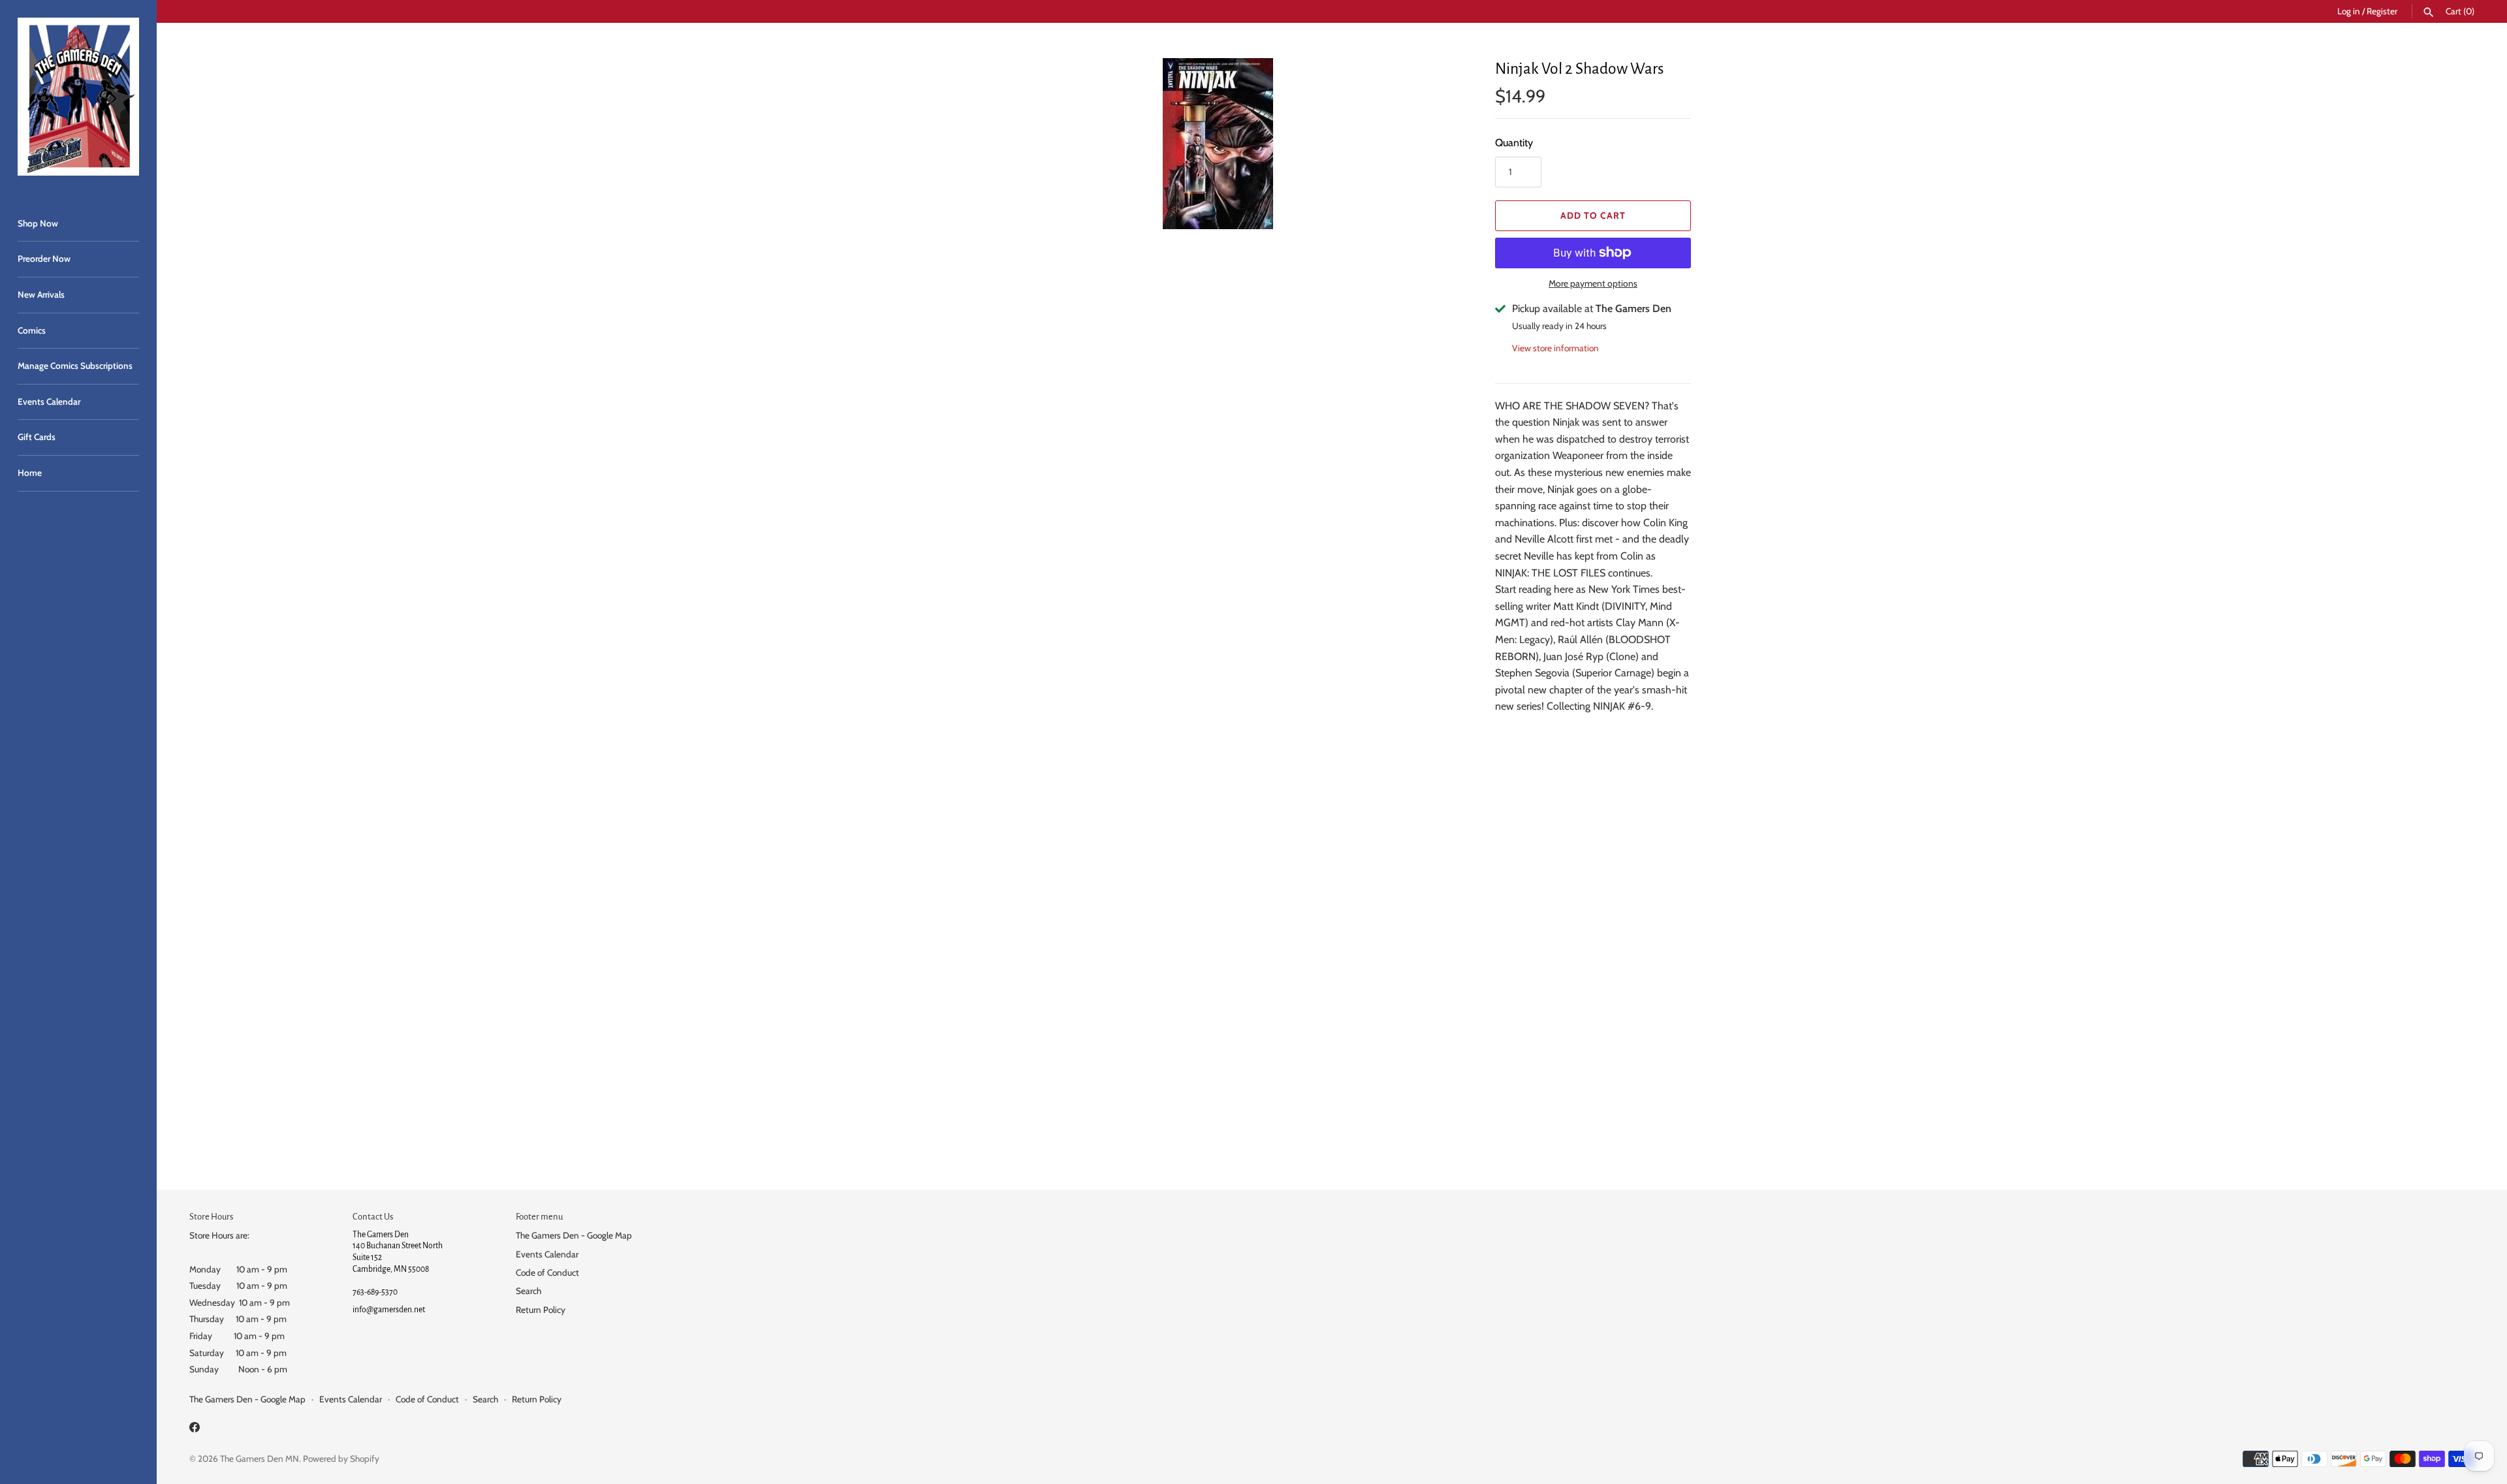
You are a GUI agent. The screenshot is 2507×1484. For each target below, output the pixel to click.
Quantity (1514, 143)
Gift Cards (37, 437)
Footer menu (539, 1217)
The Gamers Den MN (260, 1459)
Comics (32, 330)
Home (30, 473)
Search (528, 1291)
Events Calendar (49, 402)
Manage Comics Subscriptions (75, 366)
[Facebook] (195, 1429)
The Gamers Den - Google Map (574, 1235)
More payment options (1593, 283)
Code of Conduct (547, 1272)
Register (2382, 11)
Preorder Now (44, 259)
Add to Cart (1593, 215)
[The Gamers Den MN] (78, 97)
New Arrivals (41, 294)
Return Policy (541, 1310)
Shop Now (38, 223)
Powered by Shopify (341, 1459)
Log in (2349, 11)
